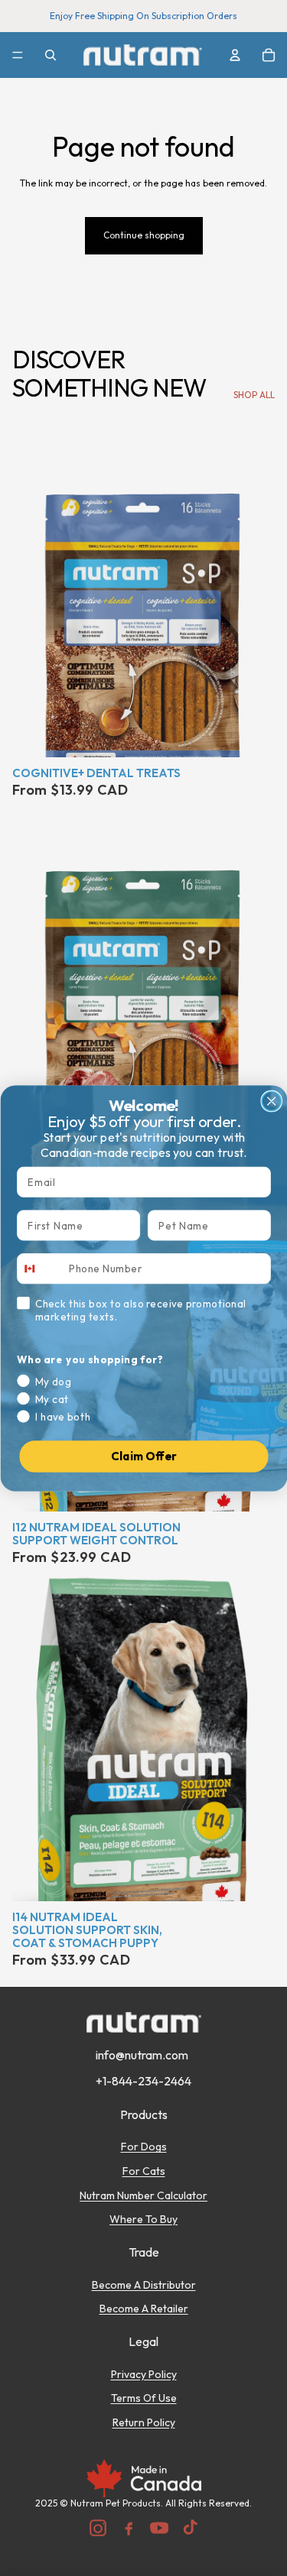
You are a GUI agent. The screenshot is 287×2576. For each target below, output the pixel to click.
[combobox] (40, 1269)
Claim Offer (144, 1456)
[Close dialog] (271, 1101)
